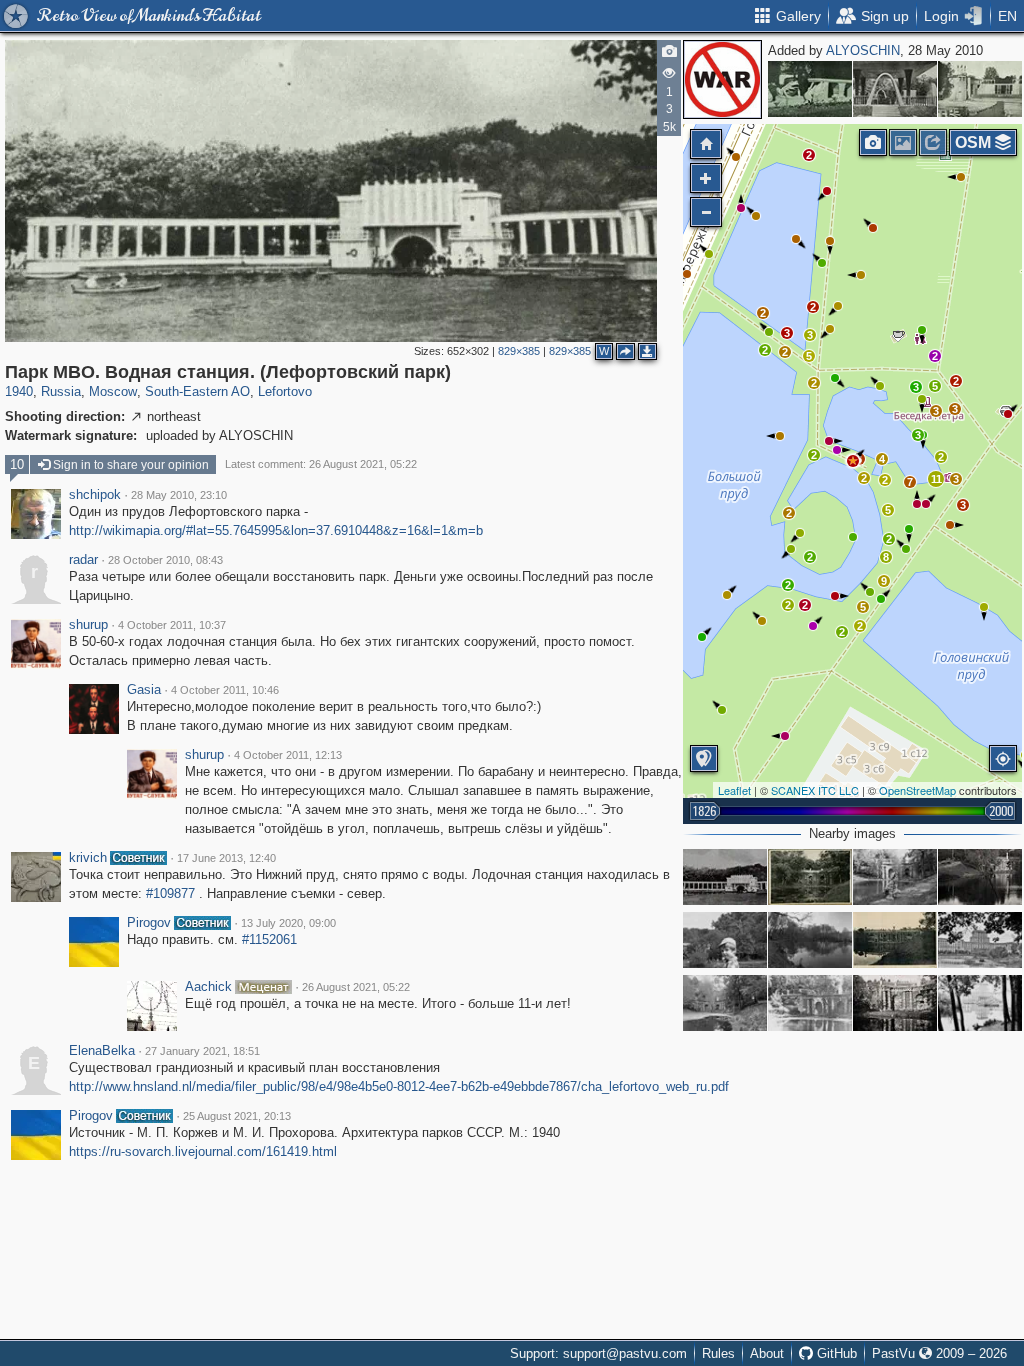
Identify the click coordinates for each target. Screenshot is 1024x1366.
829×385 (519, 351)
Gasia (144, 690)
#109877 (170, 893)
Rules (718, 1353)
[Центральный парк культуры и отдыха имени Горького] (810, 89)
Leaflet (734, 790)
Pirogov (149, 923)
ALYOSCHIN (863, 50)
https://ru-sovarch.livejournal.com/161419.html (203, 1151)
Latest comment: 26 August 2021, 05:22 (321, 464)
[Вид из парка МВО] (980, 940)
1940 (19, 391)
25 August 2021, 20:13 (237, 1116)
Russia (61, 391)
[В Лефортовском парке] (895, 877)
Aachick (208, 987)
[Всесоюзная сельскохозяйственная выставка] (980, 89)
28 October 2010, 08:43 (165, 560)
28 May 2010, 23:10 (179, 495)
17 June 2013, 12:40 (226, 858)
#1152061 (269, 939)
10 (17, 464)
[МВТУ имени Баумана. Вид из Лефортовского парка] (980, 1003)
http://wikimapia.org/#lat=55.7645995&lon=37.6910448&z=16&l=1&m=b (276, 530)
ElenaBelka (102, 1051)
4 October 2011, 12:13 (288, 755)
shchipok (95, 495)
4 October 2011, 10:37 (172, 625)
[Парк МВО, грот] (810, 877)
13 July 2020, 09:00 (288, 923)
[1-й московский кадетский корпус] (895, 940)
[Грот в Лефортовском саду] (980, 877)
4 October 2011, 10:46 (225, 690)
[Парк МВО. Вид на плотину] (810, 940)
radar (83, 560)
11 (936, 479)
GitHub (835, 1353)
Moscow (113, 391)
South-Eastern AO (197, 391)
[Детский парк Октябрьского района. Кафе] (895, 89)
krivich (88, 858)
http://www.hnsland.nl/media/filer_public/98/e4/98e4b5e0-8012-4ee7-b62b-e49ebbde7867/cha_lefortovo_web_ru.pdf (399, 1086)
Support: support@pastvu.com (598, 1353)
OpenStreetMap (917, 790)
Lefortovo (285, 391)
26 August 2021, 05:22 (356, 987)
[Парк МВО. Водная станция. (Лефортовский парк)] (853, 461)
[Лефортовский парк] (810, 1003)
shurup (88, 625)
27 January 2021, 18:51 (202, 1051)
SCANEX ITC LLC (815, 790)
